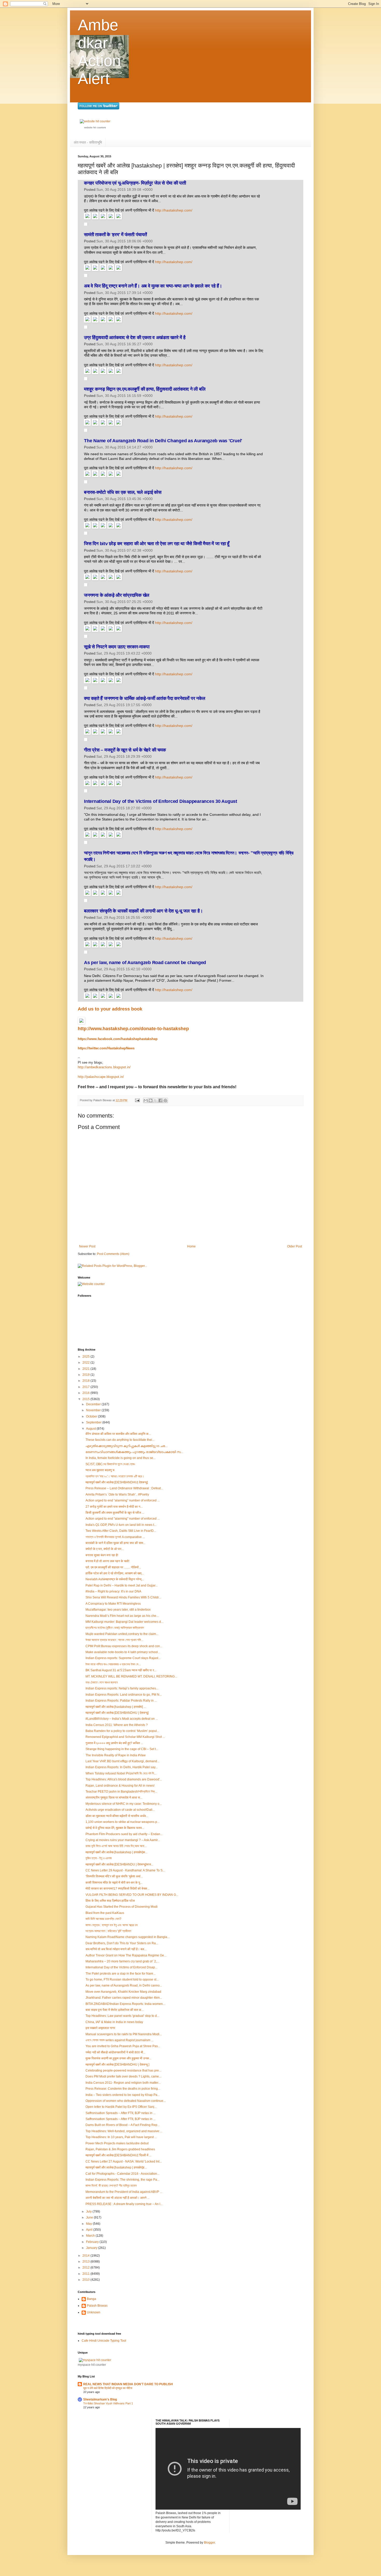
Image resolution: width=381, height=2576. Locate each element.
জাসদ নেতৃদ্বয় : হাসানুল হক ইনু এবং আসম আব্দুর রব (112, 1925)
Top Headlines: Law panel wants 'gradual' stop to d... (122, 2016)
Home (191, 1246)
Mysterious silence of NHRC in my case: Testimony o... (124, 1804)
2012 (86, 2268)
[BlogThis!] (151, 1100)
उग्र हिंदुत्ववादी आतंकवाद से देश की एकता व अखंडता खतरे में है (135, 338)
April (90, 2230)
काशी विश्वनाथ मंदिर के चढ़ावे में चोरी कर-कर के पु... (114, 1883)
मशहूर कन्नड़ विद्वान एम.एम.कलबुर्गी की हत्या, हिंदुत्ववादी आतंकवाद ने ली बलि (145, 389)
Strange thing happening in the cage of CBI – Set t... (122, 1749)
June (90, 2217)
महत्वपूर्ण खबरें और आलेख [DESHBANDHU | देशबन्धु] (117, 1713)
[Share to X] (156, 1100)
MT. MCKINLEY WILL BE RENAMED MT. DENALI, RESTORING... (131, 1676)
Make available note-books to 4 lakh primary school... (123, 1652)
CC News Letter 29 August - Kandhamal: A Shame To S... (125, 1870)
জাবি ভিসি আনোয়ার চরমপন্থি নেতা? (103, 1919)
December (94, 1404)
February (93, 2242)
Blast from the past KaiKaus (105, 1913)
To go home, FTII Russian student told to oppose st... (122, 1980)
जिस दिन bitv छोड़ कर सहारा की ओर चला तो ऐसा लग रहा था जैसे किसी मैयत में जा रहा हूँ (157, 544)
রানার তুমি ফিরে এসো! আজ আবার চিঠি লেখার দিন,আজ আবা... (116, 1846)
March (91, 2236)
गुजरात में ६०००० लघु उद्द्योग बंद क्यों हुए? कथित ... (114, 1743)
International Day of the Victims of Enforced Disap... (121, 1967)
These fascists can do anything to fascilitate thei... (120, 1440)
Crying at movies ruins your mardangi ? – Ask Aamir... (123, 1840)
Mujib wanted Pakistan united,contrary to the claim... (122, 1634)
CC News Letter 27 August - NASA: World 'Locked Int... (124, 2161)
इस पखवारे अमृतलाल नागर (100, 2028)
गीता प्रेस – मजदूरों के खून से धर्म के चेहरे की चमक (125, 750)
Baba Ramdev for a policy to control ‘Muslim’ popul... (122, 1731)
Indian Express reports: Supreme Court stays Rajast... (123, 1658)
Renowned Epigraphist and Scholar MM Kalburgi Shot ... (125, 1737)
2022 (86, 1363)
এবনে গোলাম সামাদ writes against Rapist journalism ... (119, 2040)
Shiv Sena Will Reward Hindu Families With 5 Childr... (123, 1597)
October (92, 1416)
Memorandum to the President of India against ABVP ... (124, 2192)
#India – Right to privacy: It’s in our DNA (113, 1591)
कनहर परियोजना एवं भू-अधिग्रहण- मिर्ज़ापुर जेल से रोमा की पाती (135, 183)
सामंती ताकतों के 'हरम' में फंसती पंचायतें (115, 235)
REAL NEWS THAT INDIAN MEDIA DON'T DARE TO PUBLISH (128, 2384)
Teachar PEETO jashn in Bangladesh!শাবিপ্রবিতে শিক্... (121, 1792)
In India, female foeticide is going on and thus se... (121, 1458)
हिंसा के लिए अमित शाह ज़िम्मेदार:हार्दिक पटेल (110, 1901)
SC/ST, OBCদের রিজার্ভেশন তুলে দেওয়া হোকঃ (110, 1464)
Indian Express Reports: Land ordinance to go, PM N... (124, 1695)
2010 (86, 2280)
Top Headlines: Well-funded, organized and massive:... (124, 2131)
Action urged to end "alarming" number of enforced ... (123, 1519)
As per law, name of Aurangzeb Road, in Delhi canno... (124, 1985)
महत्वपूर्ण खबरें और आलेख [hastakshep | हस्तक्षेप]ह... (116, 2167)
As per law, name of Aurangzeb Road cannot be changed (145, 963)
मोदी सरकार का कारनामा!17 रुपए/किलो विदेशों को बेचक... (118, 1889)
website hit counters (95, 128)
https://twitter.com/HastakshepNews (106, 1048)
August (91, 1429)
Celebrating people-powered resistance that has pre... (123, 2070)
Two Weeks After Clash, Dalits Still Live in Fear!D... (121, 1531)
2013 (86, 2262)
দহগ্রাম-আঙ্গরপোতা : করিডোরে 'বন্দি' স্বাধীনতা (108, 1931)
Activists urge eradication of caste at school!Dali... (120, 1810)
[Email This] (146, 1100)
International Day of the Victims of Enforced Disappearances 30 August (161, 801)
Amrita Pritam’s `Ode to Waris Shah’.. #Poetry (117, 1494)
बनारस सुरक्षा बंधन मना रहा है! (102, 1555)
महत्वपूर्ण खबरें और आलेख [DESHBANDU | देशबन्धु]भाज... (119, 1864)
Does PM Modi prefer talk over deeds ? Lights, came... (123, 2076)
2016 (86, 1393)
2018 (86, 1381)
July (89, 2212)
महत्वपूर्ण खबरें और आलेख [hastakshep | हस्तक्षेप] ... (116, 1707)
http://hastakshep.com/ (174, 210)
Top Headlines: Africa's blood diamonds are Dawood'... (124, 1779)
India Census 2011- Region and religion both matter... (123, 2083)
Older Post (295, 1246)
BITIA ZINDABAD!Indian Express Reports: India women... (125, 2004)
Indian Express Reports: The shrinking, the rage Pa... (122, 2180)
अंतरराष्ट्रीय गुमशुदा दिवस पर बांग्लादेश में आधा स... (114, 1798)
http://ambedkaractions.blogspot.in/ (104, 1067)
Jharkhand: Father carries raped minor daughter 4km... (124, 1998)
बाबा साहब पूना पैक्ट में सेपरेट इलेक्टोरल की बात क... (115, 2010)
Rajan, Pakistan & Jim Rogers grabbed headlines (120, 2149)
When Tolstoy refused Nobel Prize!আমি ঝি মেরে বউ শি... (121, 1773)
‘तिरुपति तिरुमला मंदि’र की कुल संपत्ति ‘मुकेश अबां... (114, 1876)
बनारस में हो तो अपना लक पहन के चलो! (107, 1561)
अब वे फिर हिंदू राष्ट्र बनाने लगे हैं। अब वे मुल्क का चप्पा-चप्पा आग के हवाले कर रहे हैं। (153, 286)
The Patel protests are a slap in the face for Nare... (121, 1974)
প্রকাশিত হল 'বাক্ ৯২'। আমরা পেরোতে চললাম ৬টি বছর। (115, 1476)
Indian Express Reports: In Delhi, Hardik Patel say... (122, 1767)
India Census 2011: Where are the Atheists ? (117, 1725)
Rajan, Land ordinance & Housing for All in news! (120, 1786)
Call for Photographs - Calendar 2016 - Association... (122, 2174)
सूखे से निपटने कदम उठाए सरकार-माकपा (117, 647)
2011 (86, 2274)
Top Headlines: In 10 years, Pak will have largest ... (121, 2137)
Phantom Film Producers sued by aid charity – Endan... (124, 1834)
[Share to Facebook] (160, 1100)
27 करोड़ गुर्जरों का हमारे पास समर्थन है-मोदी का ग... (114, 1507)
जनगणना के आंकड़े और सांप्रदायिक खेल (117, 595)
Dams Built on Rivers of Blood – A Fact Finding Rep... (123, 2125)
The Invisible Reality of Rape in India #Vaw (116, 1755)
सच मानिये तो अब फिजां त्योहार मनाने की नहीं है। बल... (116, 1949)
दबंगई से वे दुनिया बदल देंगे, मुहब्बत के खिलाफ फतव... (115, 1828)
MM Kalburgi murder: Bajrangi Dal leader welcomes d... (124, 1622)
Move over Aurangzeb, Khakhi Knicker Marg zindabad (123, 1992)
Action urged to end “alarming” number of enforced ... (123, 1500)
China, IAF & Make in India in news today (114, 2022)
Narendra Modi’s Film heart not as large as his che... (122, 1616)
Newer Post (87, 1246)
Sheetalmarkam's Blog (100, 2399)
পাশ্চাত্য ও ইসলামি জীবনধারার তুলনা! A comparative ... (115, 1537)
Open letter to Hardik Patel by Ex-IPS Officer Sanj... (121, 2107)
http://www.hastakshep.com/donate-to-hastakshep (133, 1029)
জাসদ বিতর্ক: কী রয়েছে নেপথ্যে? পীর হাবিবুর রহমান (111, 2186)
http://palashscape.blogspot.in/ (101, 1077)
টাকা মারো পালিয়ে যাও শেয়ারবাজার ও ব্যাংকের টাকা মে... (113, 1664)
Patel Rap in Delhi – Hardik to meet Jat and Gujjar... (122, 1585)
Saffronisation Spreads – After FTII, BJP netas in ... (121, 2113)
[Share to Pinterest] (165, 1100)
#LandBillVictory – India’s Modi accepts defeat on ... (122, 1719)
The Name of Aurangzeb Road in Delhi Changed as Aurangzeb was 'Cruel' (163, 441)
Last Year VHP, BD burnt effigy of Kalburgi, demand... (122, 1761)
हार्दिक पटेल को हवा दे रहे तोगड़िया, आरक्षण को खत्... (115, 1573)
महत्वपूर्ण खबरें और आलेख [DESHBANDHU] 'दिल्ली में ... (118, 2155)
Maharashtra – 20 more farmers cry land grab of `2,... (122, 1961)
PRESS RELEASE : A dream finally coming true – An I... (124, 2204)
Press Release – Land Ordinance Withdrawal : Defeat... (124, 1488)
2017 (86, 1387)
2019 (86, 1375)
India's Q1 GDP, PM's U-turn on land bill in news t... (121, 1525)
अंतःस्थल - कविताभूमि (88, 142)
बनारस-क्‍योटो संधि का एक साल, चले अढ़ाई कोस (123, 492)
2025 (86, 1357)
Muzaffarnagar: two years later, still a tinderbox (118, 1610)
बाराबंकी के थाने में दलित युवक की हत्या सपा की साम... (115, 1543)
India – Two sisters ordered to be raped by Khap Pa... (123, 2095)
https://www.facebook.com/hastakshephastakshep (118, 1039)
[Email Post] (137, 1100)
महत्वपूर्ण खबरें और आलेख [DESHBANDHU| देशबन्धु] (117, 1482)
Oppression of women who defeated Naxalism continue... (126, 2101)
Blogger (209, 2543)
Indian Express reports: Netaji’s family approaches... (122, 1688)
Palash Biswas (97, 2306)
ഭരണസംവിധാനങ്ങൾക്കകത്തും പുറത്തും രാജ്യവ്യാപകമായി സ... (134, 1452)
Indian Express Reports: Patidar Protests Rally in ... (121, 1701)
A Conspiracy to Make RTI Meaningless (113, 1604)
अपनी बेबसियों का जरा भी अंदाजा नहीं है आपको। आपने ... (118, 2198)
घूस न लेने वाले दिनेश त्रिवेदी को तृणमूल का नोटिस (108, 2388)
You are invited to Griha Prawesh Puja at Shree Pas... (123, 2046)
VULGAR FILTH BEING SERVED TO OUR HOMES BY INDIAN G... (132, 1895)
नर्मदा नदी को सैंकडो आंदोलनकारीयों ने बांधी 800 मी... (115, 2052)
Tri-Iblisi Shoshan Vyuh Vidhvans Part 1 (108, 2403)
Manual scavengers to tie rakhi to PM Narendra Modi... (124, 2034)
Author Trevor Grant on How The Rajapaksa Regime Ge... (126, 1955)
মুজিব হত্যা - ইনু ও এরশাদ (99, 1858)
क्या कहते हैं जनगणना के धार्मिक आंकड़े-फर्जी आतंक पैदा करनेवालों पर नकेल (144, 698)
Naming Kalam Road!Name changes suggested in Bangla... (128, 1937)
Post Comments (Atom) (113, 1254)
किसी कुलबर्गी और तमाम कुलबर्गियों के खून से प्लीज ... (115, 1513)
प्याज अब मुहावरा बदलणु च (100, 1470)
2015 (86, 1399)
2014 (86, 2256)
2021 (86, 1369)
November (94, 1410)
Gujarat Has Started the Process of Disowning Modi (122, 1907)
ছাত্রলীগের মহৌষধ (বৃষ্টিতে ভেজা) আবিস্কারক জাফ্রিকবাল (115, 1628)
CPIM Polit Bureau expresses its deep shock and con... (124, 1646)
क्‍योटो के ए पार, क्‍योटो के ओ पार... (105, 1549)
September (94, 1422)
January (92, 2248)
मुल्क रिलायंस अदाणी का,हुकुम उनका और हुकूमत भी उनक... (118, 2058)
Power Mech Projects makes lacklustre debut (117, 2143)
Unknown (94, 2312)
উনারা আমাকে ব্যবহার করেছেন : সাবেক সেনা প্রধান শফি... (114, 1640)
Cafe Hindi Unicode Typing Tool (104, 2341)
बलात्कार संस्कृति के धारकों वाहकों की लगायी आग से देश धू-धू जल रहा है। (143, 911)
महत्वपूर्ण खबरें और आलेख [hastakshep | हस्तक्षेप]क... (117, 1852)
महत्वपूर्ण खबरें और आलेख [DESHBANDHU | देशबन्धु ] (117, 2065)
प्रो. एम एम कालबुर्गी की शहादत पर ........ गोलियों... (113, 1567)
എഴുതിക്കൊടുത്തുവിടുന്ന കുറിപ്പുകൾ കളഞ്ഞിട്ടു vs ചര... (126, 1446)
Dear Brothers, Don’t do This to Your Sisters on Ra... (122, 1943)
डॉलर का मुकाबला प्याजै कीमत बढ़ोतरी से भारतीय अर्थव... (117, 1816)
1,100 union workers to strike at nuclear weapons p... (122, 1822)
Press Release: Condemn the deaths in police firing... (123, 2089)
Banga (91, 2299)
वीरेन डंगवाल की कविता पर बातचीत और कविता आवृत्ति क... (118, 1434)
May (89, 2224)
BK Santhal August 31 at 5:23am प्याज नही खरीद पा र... (121, 1670)
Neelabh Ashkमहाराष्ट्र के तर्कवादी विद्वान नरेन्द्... (115, 1579)
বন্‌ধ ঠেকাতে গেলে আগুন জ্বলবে (102, 1682)
